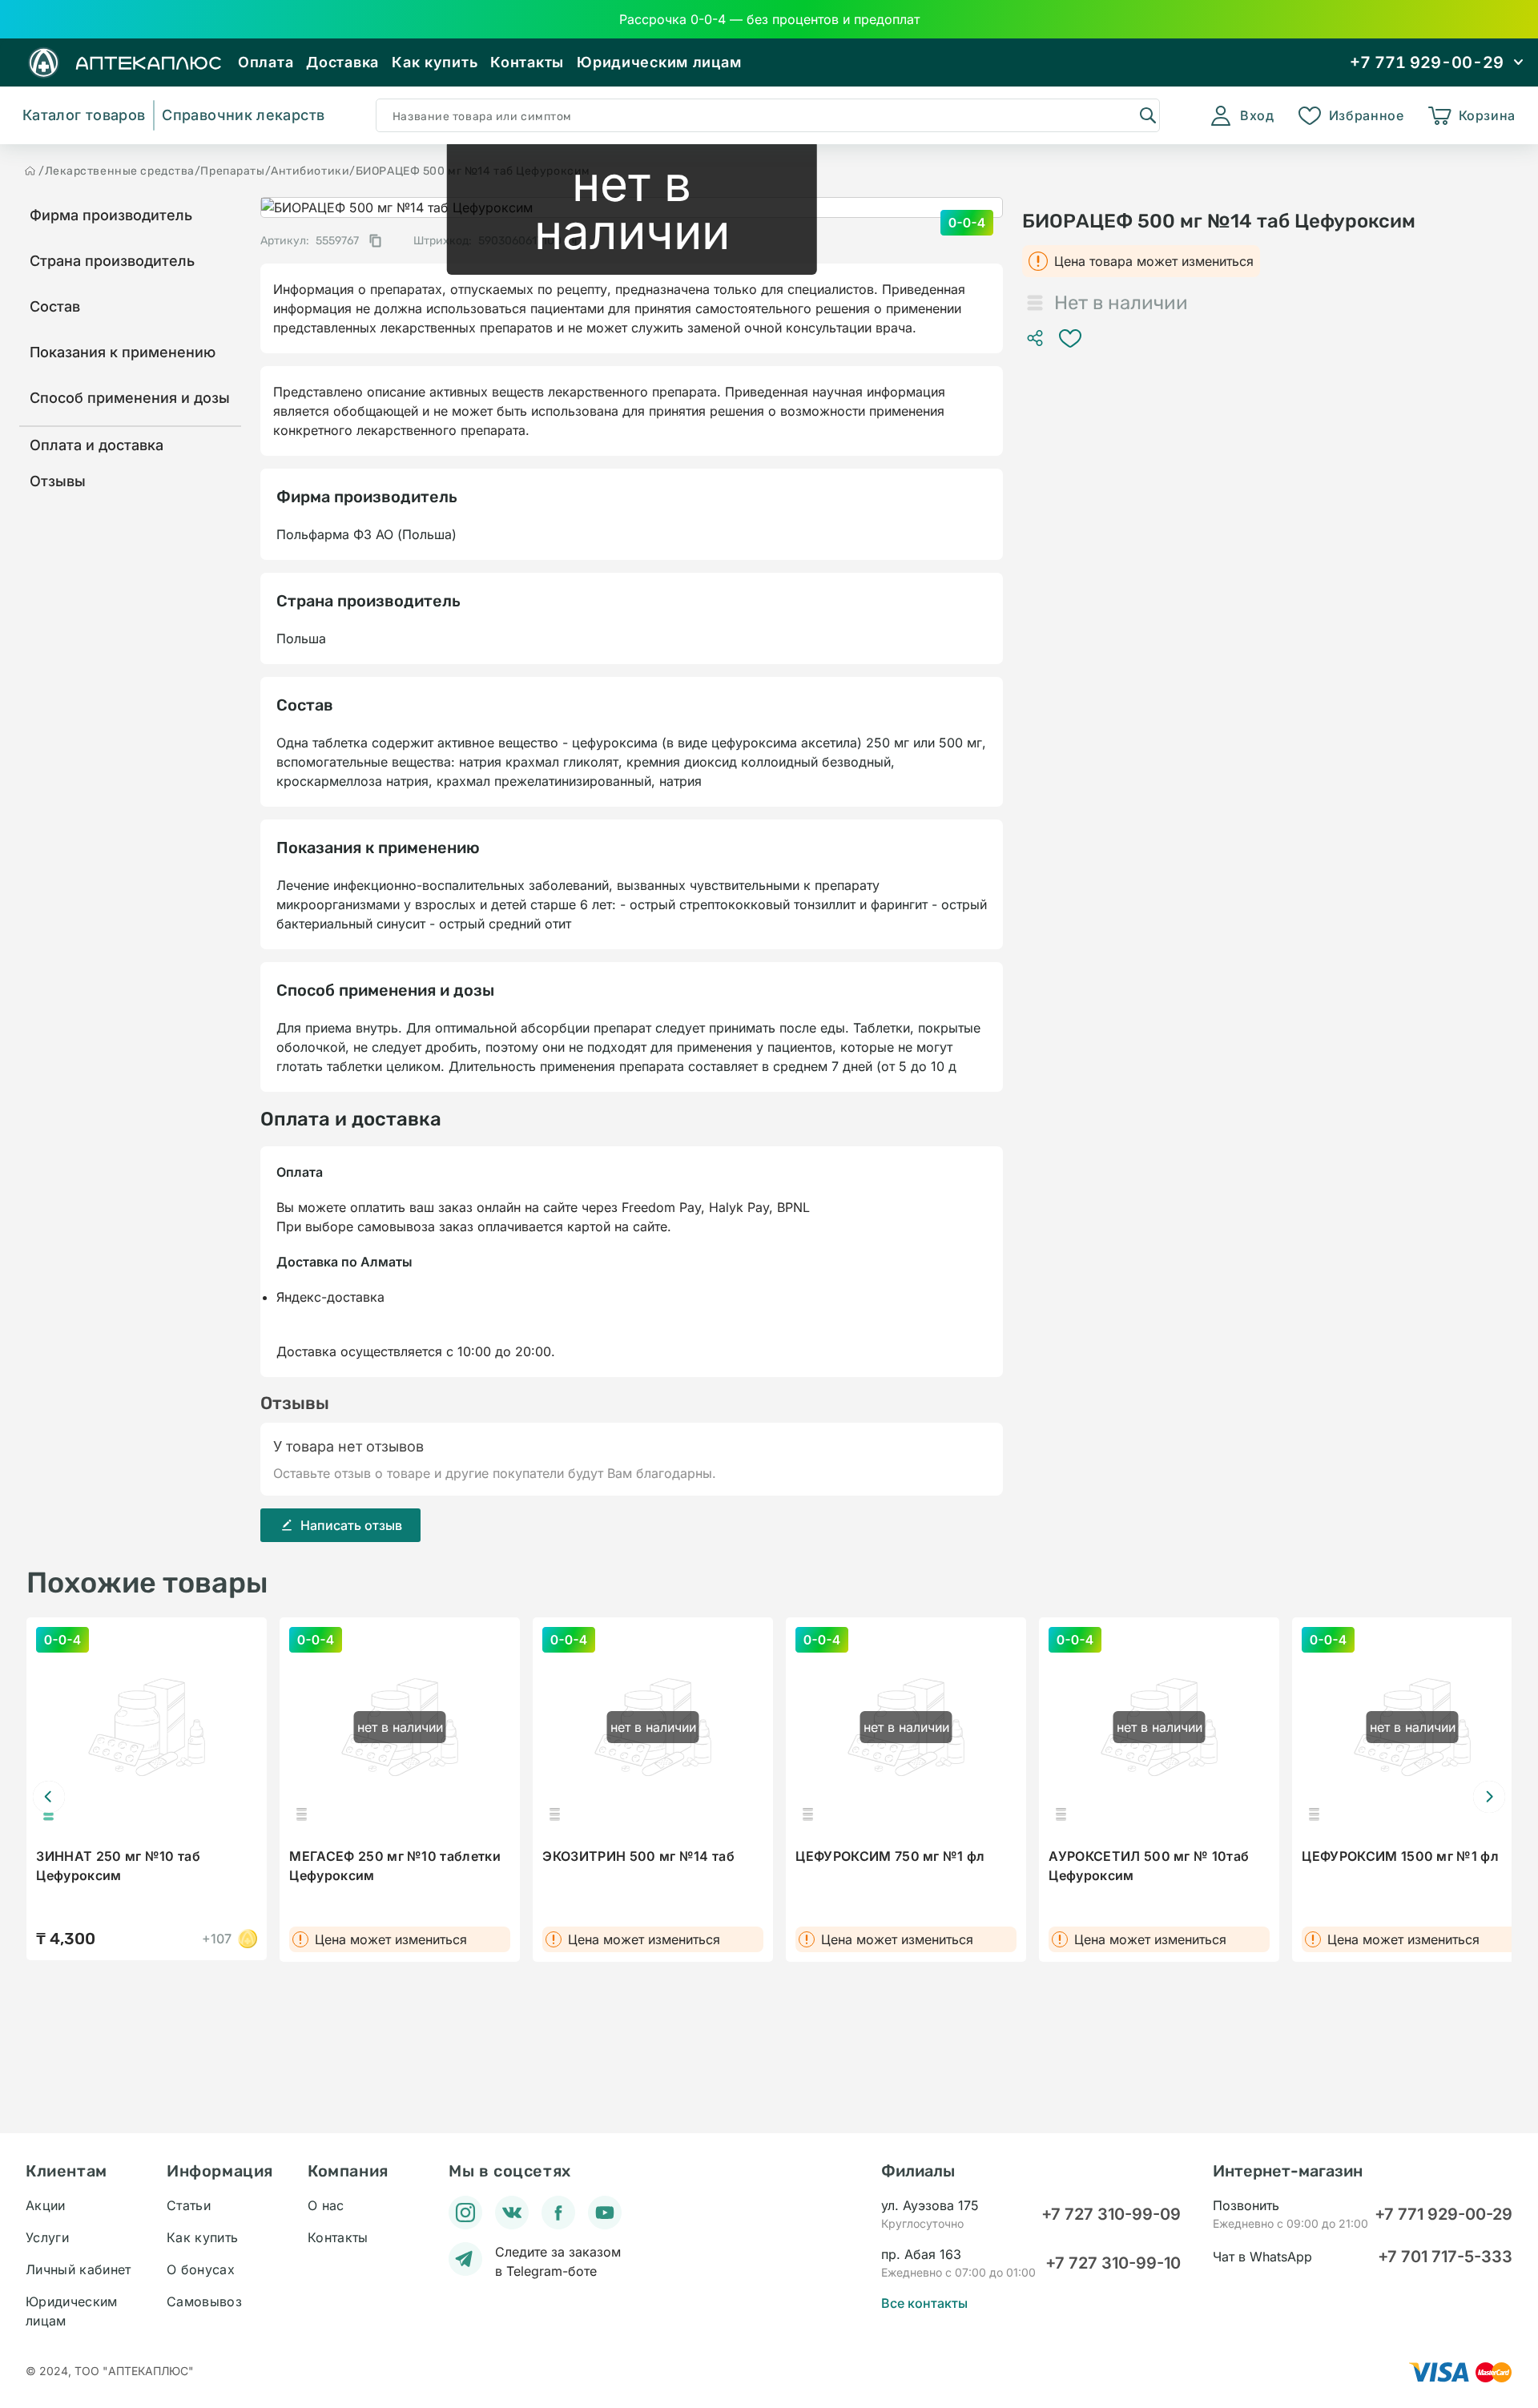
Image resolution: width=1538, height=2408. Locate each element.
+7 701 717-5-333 (1445, 2257)
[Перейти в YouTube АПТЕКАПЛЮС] (605, 2213)
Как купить (435, 62)
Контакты (527, 62)
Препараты (232, 171)
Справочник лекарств (243, 115)
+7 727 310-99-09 (1111, 2214)
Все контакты (924, 2303)
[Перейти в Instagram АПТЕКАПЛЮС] (465, 2213)
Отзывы (58, 481)
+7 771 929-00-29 (1443, 2214)
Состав (55, 306)
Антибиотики (310, 171)
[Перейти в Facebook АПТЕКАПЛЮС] (558, 2213)
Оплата (266, 62)
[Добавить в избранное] (1070, 338)
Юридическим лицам (659, 62)
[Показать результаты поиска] (1147, 115)
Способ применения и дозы (130, 398)
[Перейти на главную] (30, 171)
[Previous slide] (49, 1797)
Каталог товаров (84, 115)
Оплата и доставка (97, 445)
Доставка (342, 62)
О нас (326, 2205)
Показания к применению (123, 352)
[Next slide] (1489, 1797)
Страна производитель (112, 261)
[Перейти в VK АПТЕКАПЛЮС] (512, 2213)
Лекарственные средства (120, 171)
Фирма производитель (111, 215)
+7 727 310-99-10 (1113, 2263)
